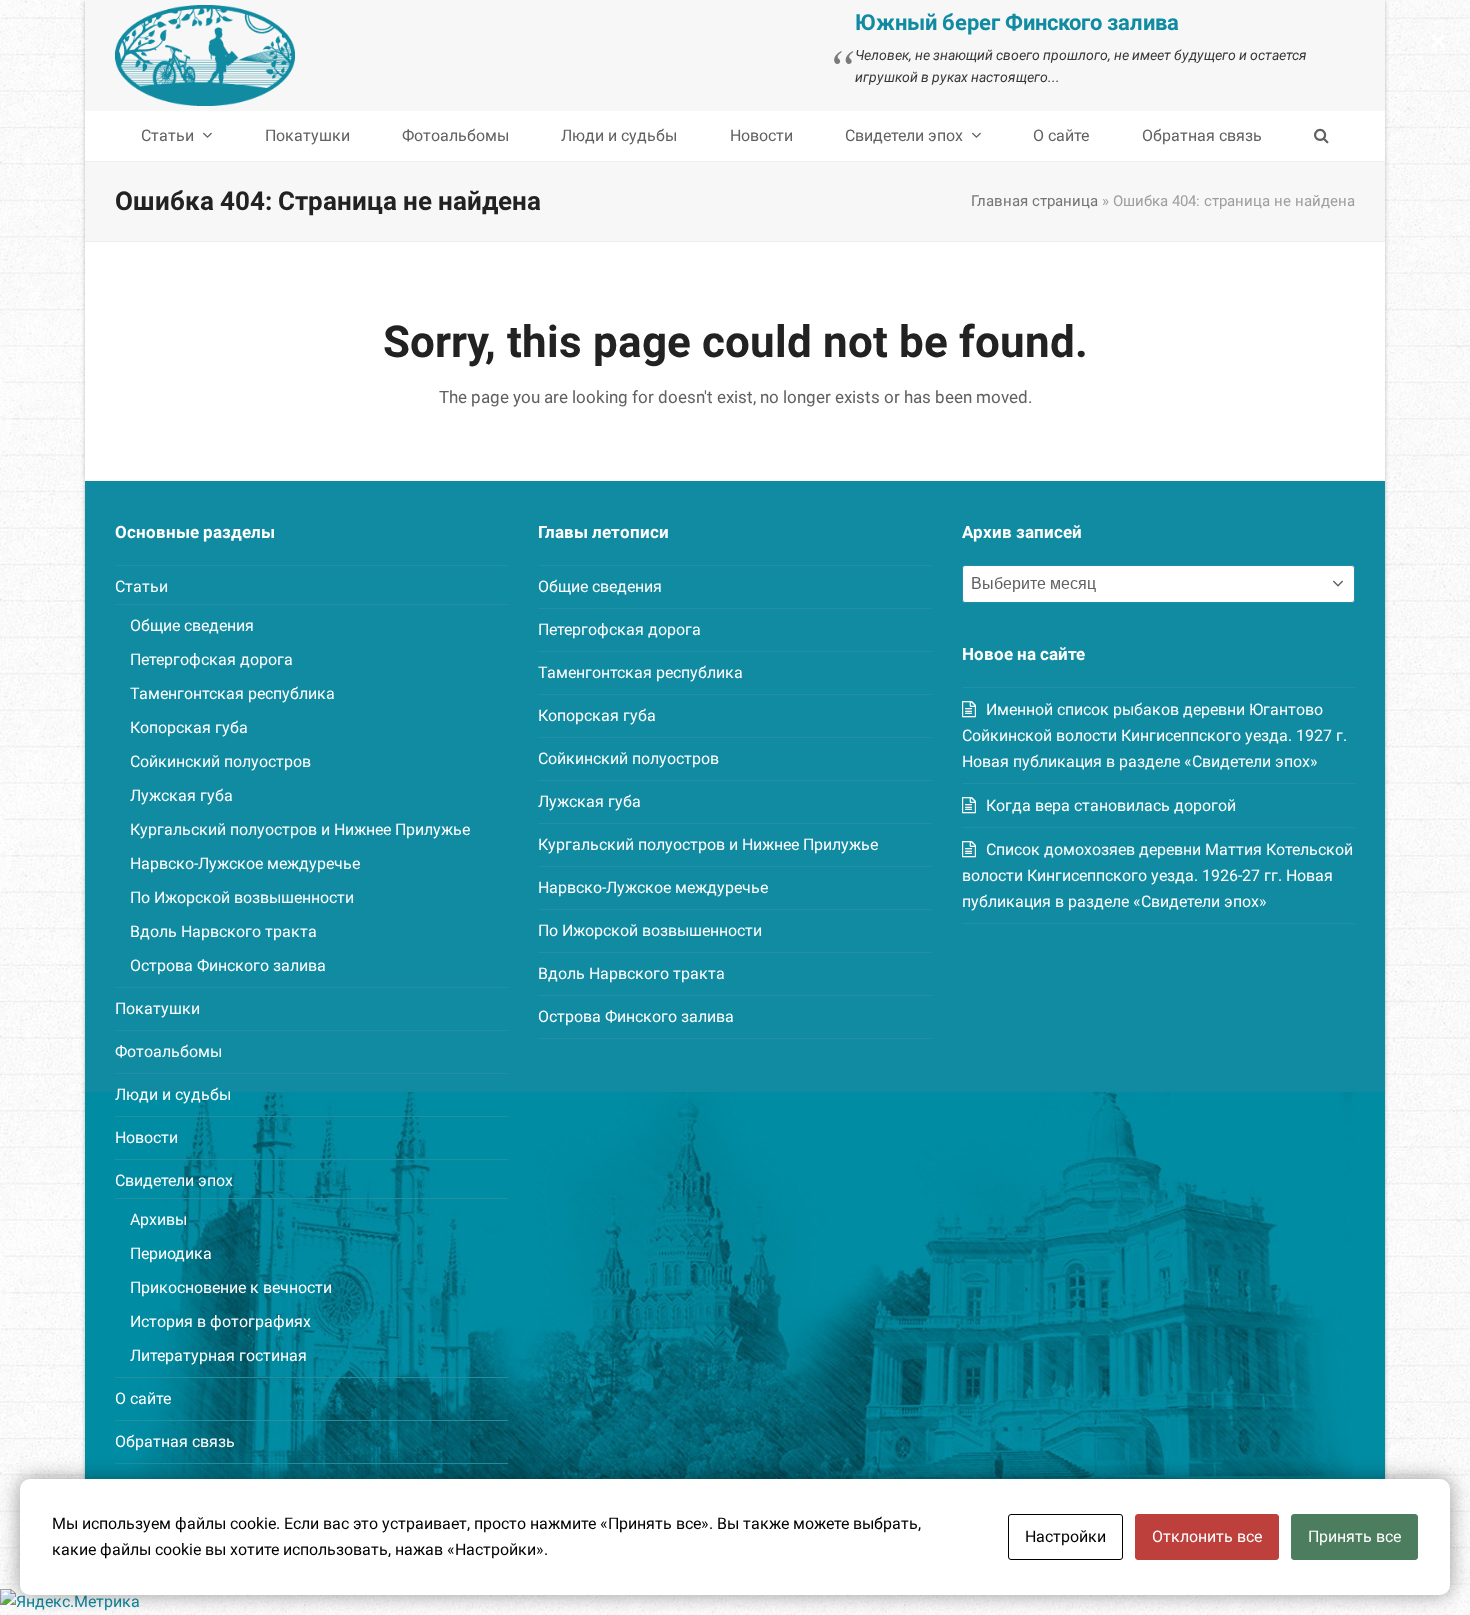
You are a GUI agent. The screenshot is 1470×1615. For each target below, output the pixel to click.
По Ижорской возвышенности (242, 897)
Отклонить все (1207, 1536)
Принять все (1354, 1536)
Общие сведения (192, 625)
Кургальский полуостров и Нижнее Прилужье (300, 829)
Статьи (141, 586)
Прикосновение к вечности (231, 1287)
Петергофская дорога (211, 659)
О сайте (143, 1398)
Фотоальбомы (168, 1051)
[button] (1321, 136)
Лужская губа (181, 795)
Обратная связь (175, 1441)
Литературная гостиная (218, 1355)
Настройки (1065, 1536)
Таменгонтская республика (232, 693)
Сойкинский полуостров (220, 761)
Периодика (171, 1253)
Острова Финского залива (228, 965)
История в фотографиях (220, 1321)
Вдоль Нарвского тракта (223, 931)
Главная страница (1034, 201)
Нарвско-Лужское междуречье (245, 863)
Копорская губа (189, 727)
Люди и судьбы (173, 1094)
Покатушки (157, 1008)
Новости (146, 1137)
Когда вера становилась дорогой (1111, 805)
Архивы (158, 1219)
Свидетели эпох (174, 1180)
